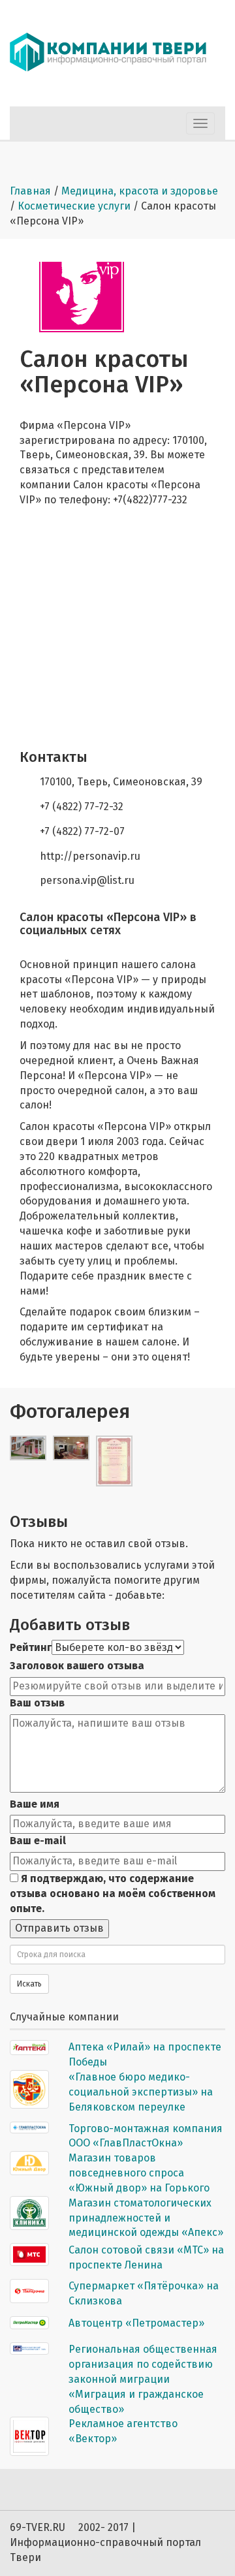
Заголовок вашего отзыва (77, 1666)
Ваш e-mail (38, 1841)
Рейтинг (31, 1647)
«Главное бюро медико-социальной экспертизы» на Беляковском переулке (141, 2092)
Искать (29, 1984)
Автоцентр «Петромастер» (136, 2323)
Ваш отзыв (37, 1703)
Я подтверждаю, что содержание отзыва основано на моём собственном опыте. (113, 1893)
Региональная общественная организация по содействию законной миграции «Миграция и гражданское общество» (143, 2379)
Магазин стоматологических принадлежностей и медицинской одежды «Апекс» (146, 2218)
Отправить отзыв (59, 1928)
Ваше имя (35, 1804)
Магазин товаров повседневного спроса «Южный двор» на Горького (139, 2173)
